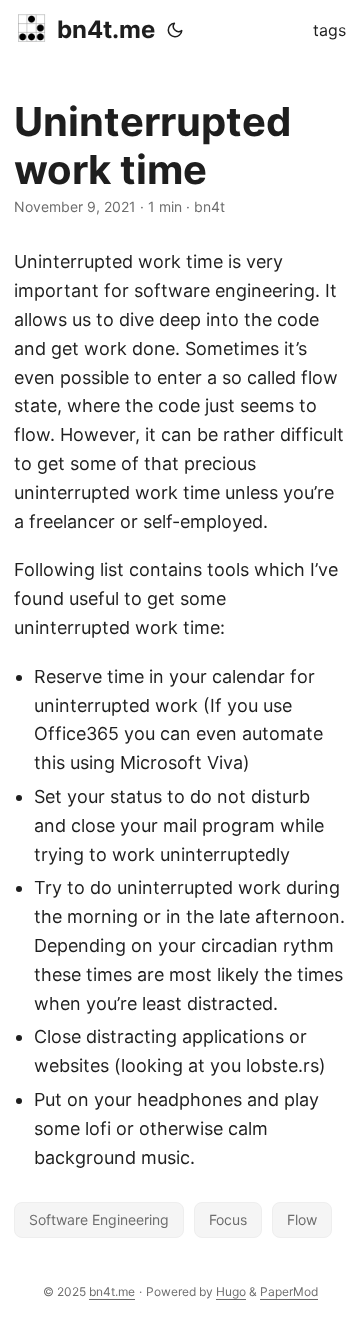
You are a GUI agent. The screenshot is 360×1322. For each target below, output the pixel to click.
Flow (302, 1219)
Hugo (231, 1291)
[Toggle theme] (175, 30)
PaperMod (289, 1291)
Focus (228, 1219)
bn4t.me (106, 29)
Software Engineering (99, 1219)
